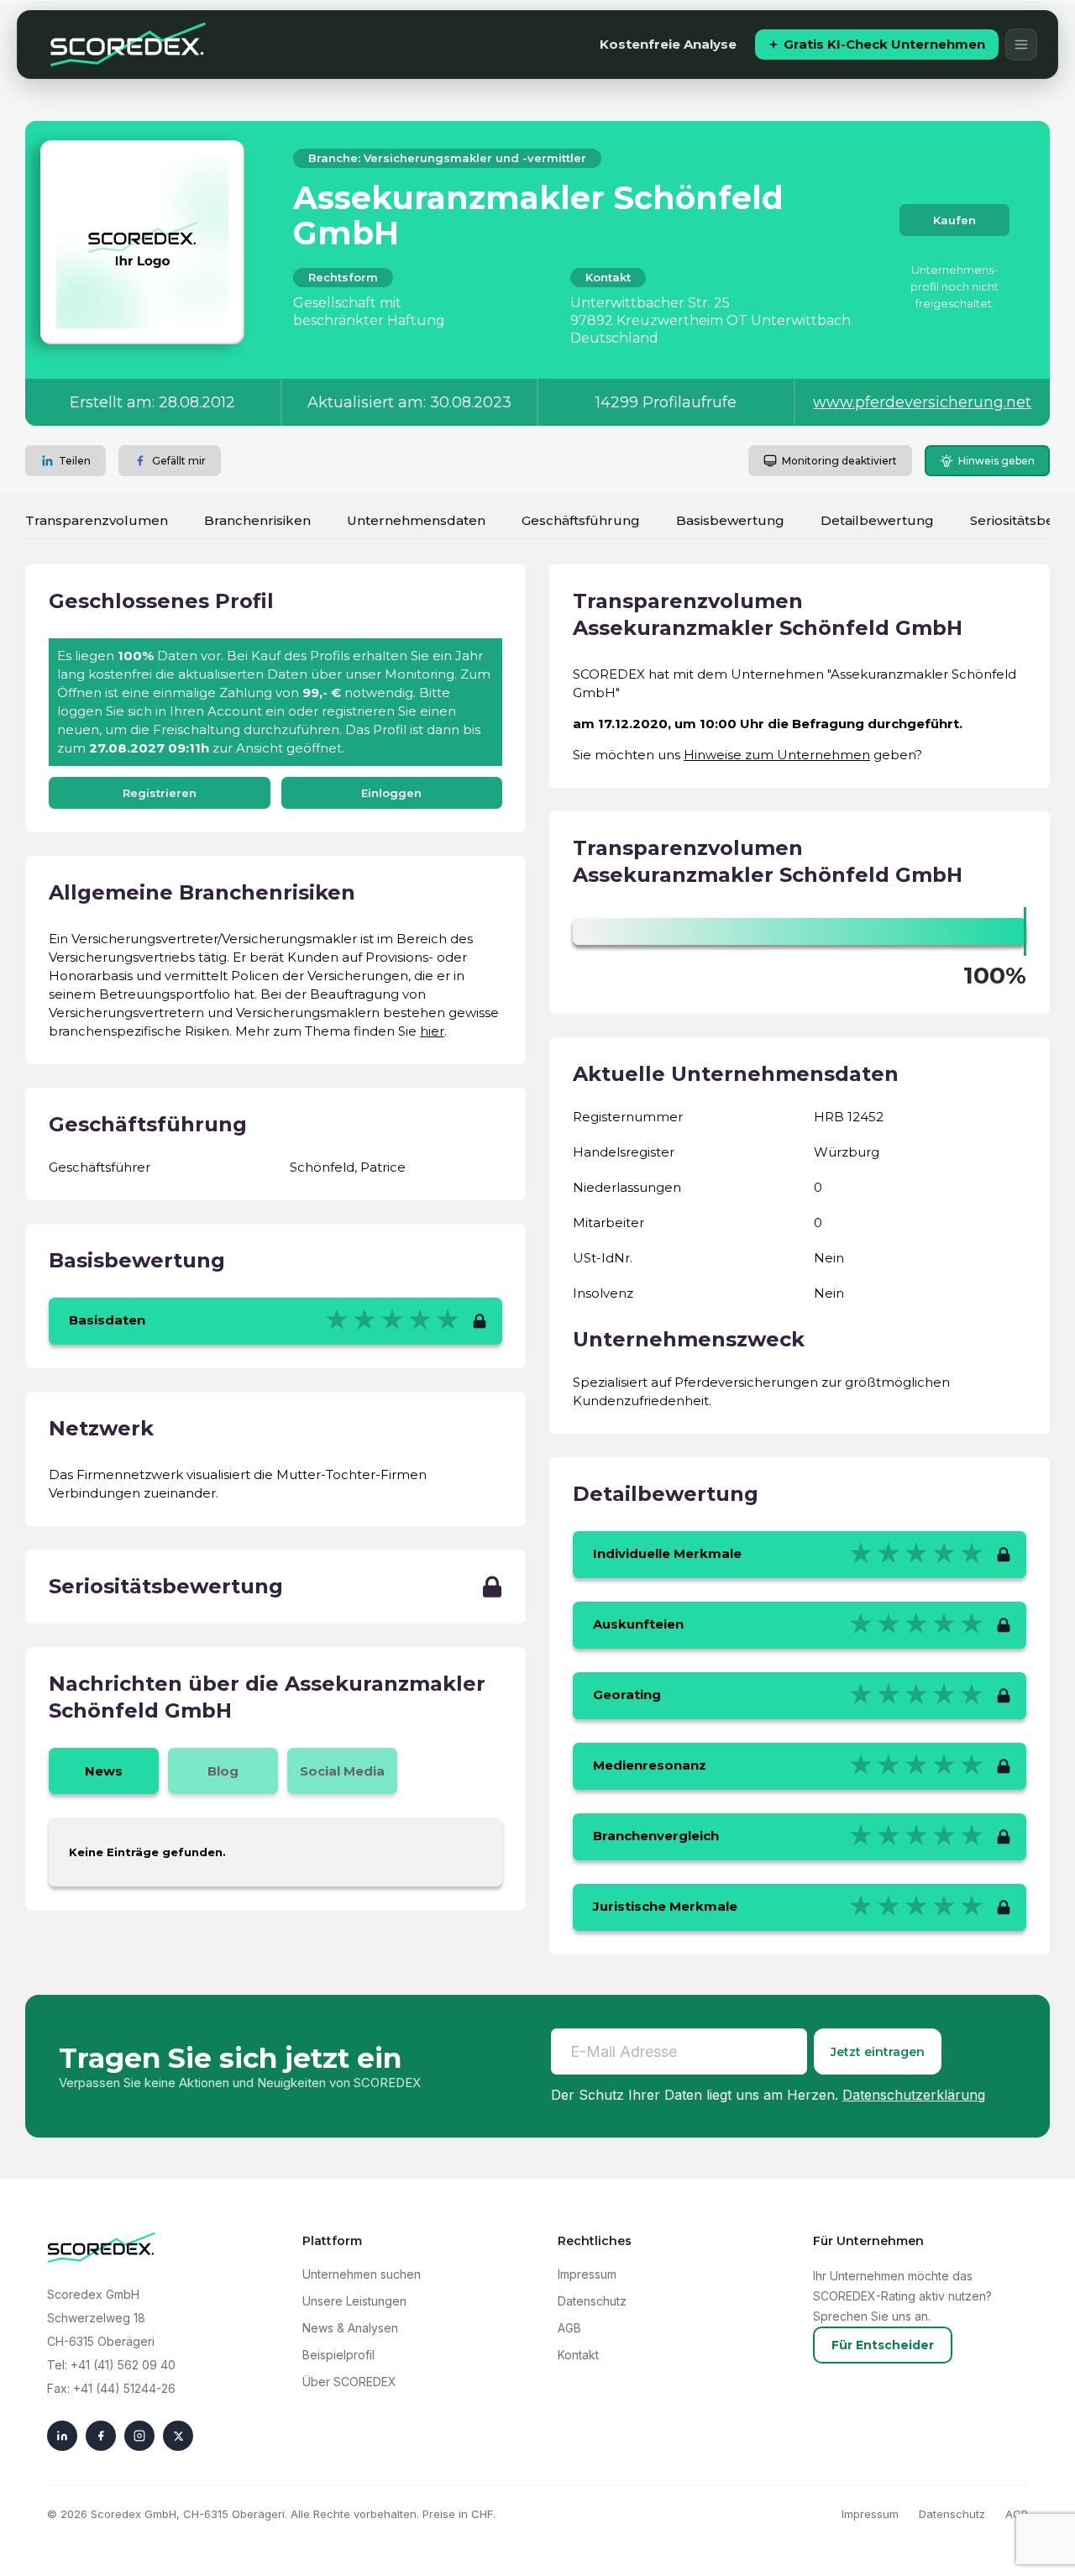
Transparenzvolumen (97, 520)
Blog (223, 1771)
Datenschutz (592, 2301)
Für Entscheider (883, 2345)
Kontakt (578, 2355)
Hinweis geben (996, 461)
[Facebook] (101, 2436)
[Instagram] (139, 2436)
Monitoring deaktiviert (839, 461)
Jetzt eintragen (878, 2052)
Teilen (75, 461)
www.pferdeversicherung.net (922, 402)
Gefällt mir (179, 461)
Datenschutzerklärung (914, 2095)
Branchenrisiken (257, 520)
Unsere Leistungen (354, 2301)
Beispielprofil (338, 2355)
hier (432, 1031)
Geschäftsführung (581, 520)
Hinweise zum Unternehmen (777, 755)
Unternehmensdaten (416, 520)
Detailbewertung (877, 520)
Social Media (342, 1771)
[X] (178, 2436)
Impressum (587, 2274)
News (104, 1771)
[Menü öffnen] (1021, 45)
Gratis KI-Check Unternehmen (884, 44)
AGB (569, 2328)
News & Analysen (350, 2328)
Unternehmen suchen (362, 2274)
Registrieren (160, 793)
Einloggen (391, 793)
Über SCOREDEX (349, 2382)
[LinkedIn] (62, 2436)
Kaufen (954, 220)
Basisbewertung (730, 520)
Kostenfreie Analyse (668, 44)
